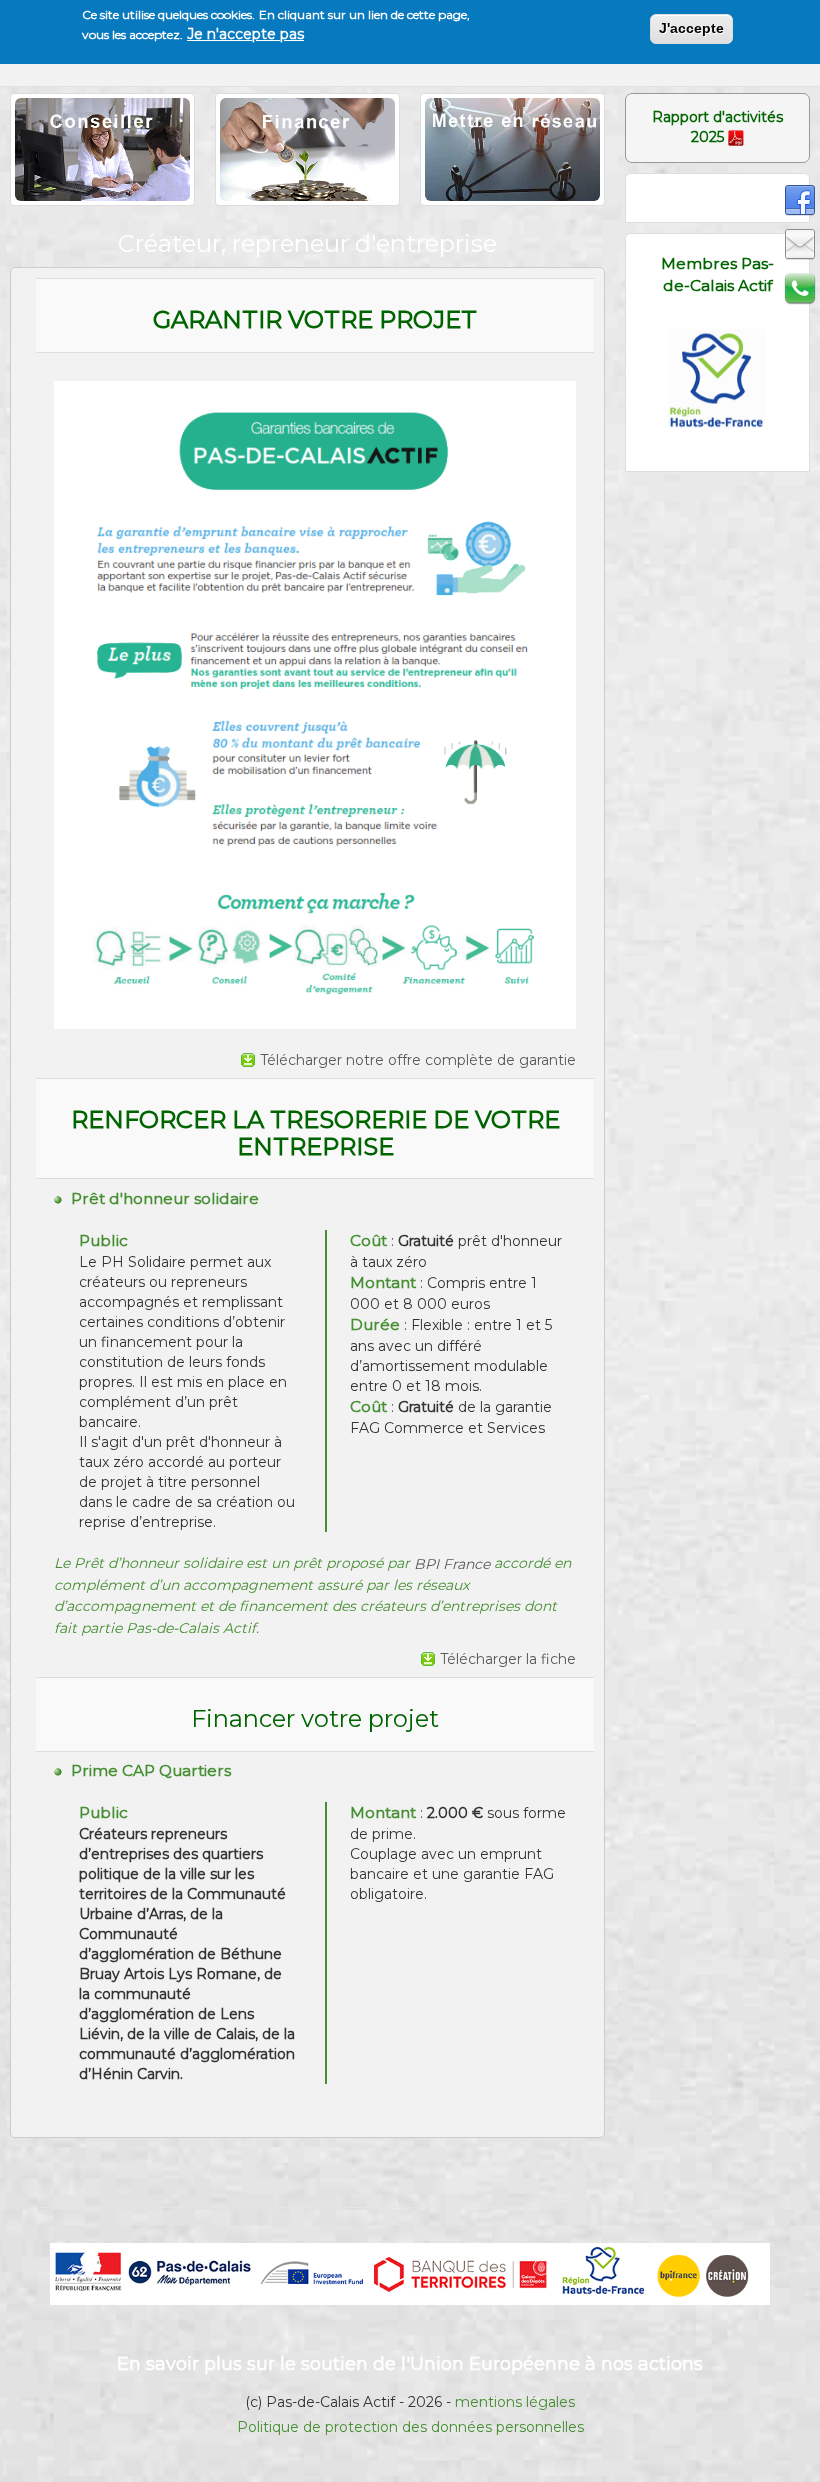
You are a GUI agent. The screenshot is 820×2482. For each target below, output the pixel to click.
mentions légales (515, 2402)
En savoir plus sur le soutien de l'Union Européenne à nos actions (410, 2364)
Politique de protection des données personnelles (410, 2427)
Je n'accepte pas (245, 34)
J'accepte (691, 28)
